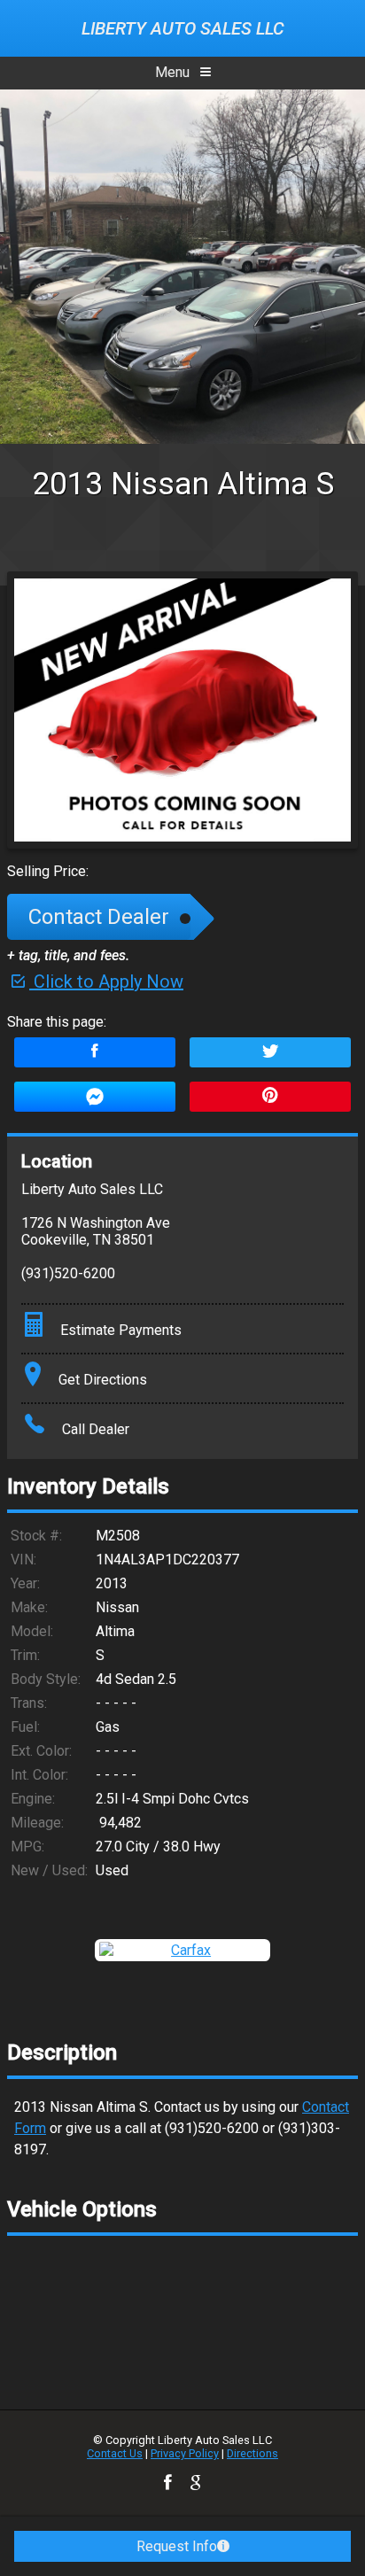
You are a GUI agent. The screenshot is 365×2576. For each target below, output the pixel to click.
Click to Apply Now (106, 982)
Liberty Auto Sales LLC (183, 28)
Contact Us (115, 2453)
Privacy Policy (185, 2453)
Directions (252, 2453)
